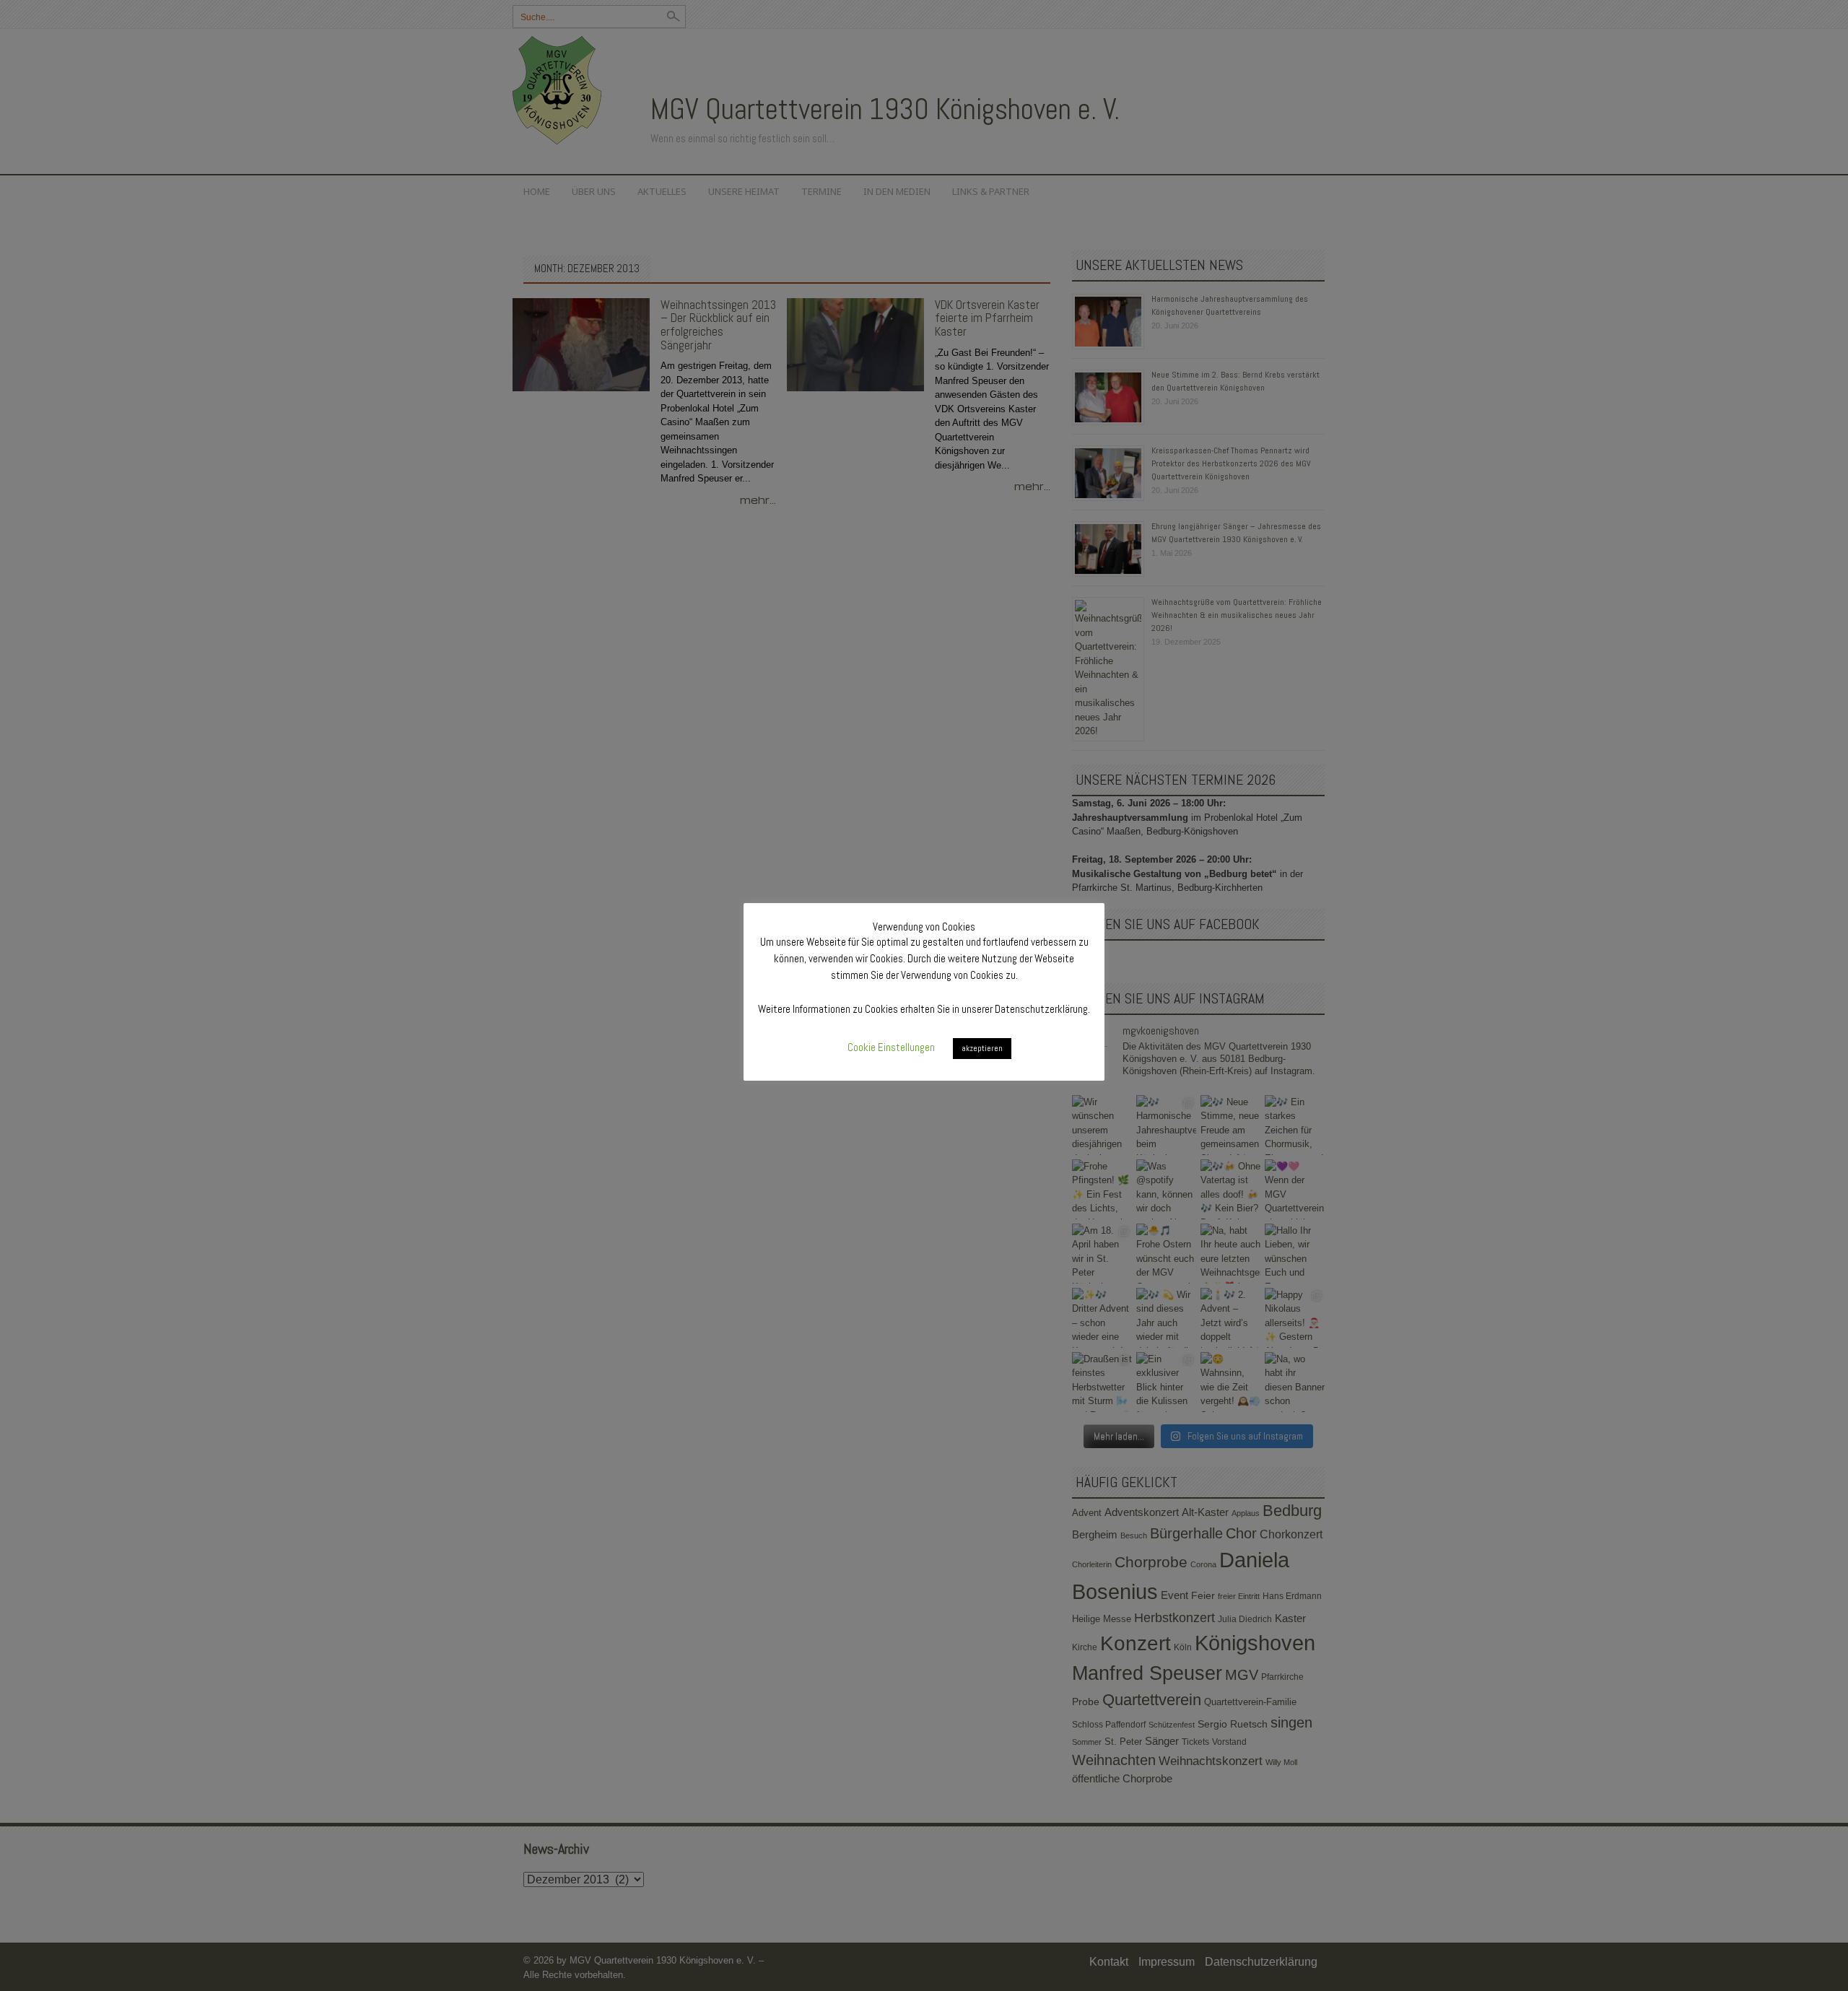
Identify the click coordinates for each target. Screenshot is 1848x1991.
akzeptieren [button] (982, 1048)
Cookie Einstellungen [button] (891, 1047)
